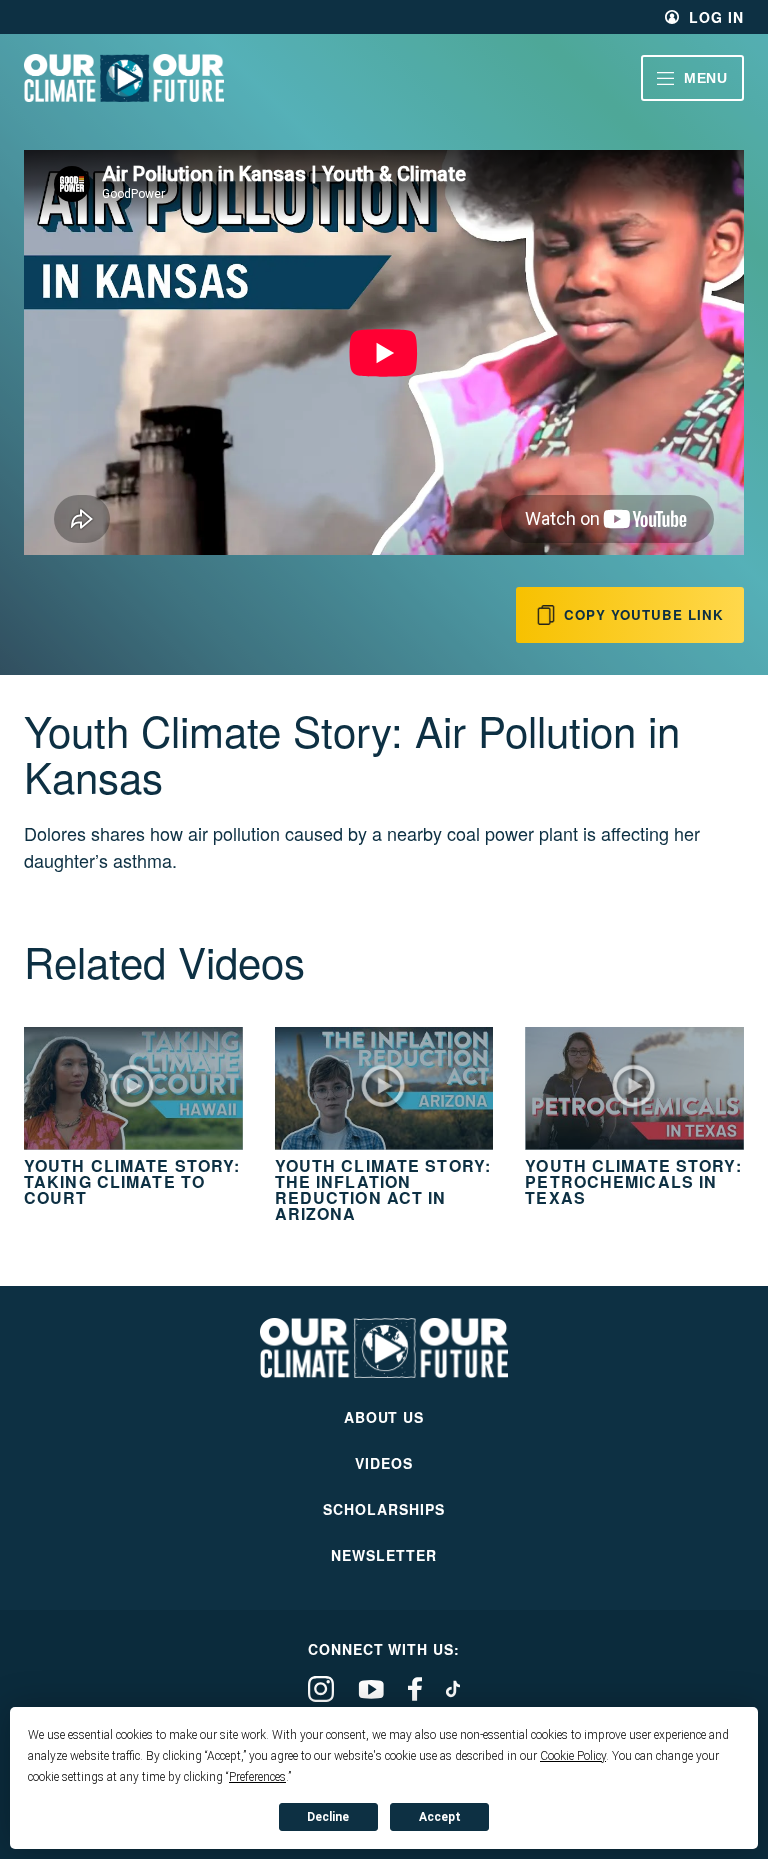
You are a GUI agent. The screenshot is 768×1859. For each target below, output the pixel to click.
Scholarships (384, 1509)
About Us (384, 1417)
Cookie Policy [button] (573, 1756)
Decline (328, 1817)
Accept (440, 1817)
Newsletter (384, 1555)
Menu (706, 78)
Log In (716, 17)
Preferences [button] (257, 1777)
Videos (384, 1463)
